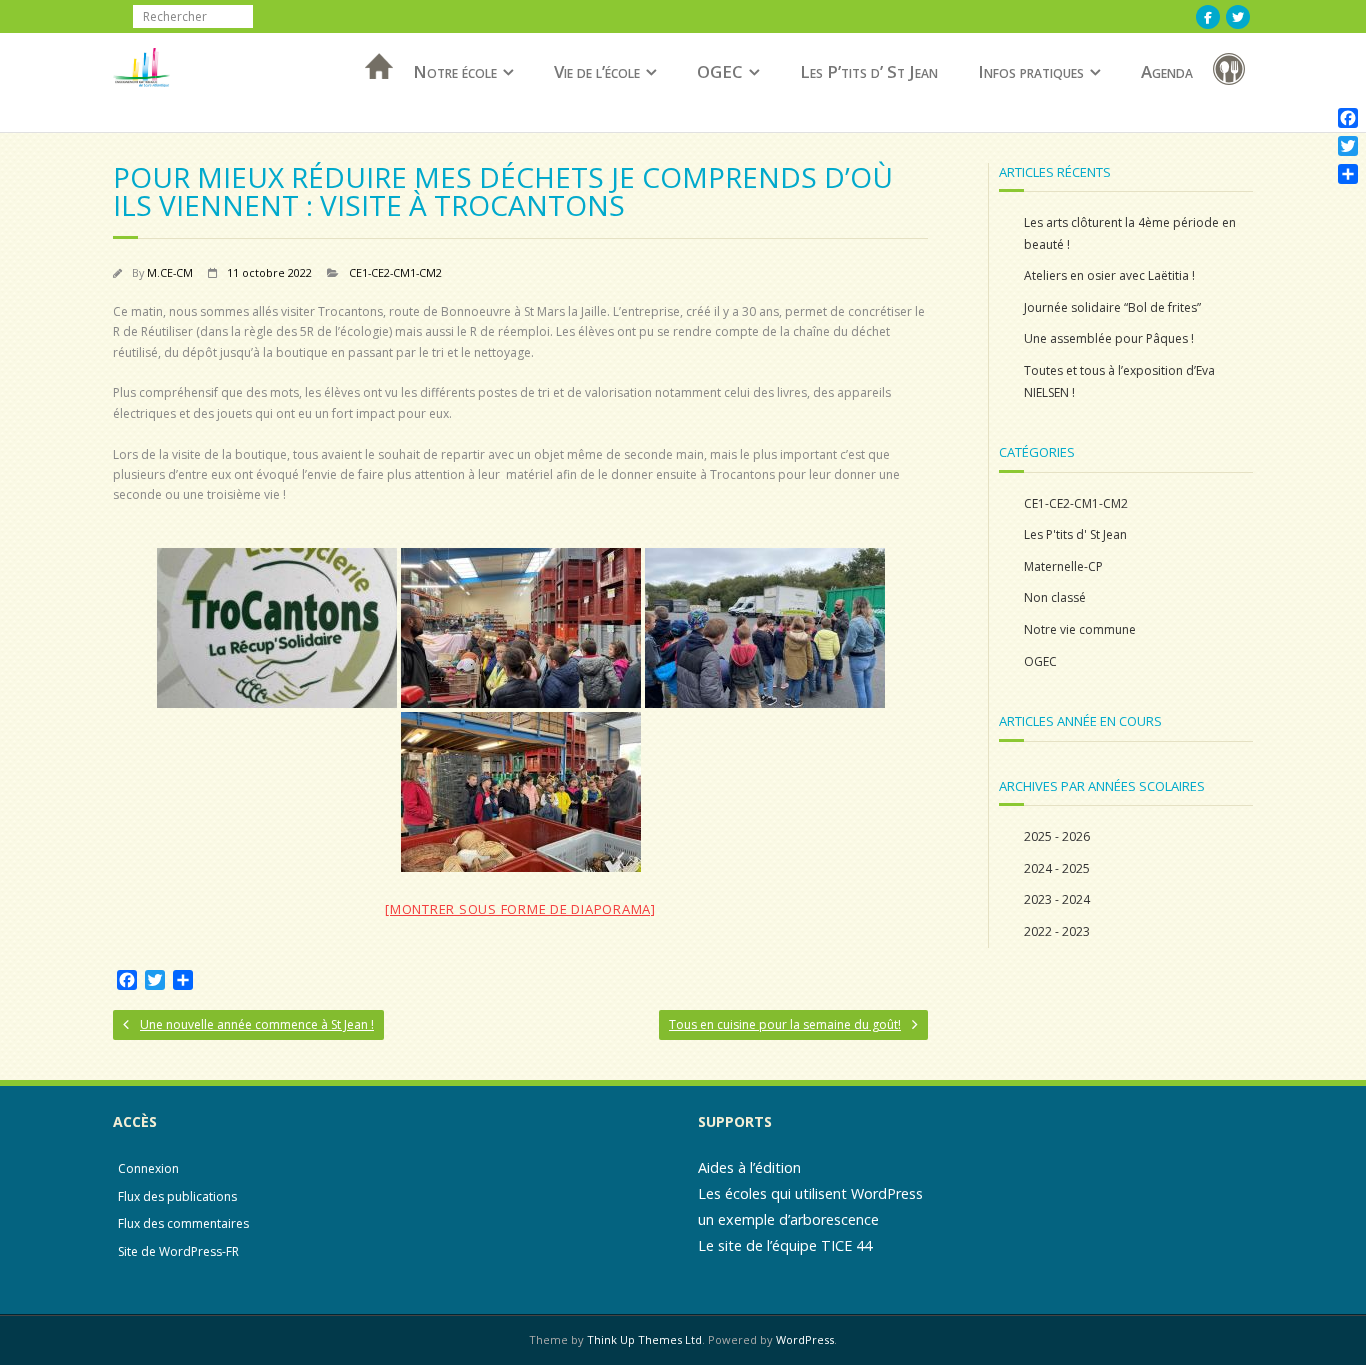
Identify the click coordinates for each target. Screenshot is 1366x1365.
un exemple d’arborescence (788, 1219)
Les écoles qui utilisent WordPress (810, 1193)
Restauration (1233, 72)
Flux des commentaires (183, 1223)
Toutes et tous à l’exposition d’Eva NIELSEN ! (1119, 381)
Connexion (148, 1168)
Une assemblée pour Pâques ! (1109, 338)
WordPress (805, 1339)
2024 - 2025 (1057, 868)
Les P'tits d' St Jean (1075, 534)
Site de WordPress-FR (178, 1251)
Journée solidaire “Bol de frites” (1112, 307)
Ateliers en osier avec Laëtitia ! (1109, 275)
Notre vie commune (1080, 629)
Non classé (1055, 597)
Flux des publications (177, 1196)
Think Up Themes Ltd (644, 1339)
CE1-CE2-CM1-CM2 (395, 272)
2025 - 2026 (1057, 836)
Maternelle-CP (1063, 566)
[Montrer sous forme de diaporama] (520, 909)
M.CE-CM (170, 272)
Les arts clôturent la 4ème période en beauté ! (1130, 233)
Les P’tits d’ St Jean (869, 71)
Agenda (1167, 71)
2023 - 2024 (1057, 899)
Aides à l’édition (749, 1167)
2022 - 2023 (1057, 931)
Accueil (373, 92)
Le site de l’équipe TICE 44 (785, 1245)
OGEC (720, 71)
